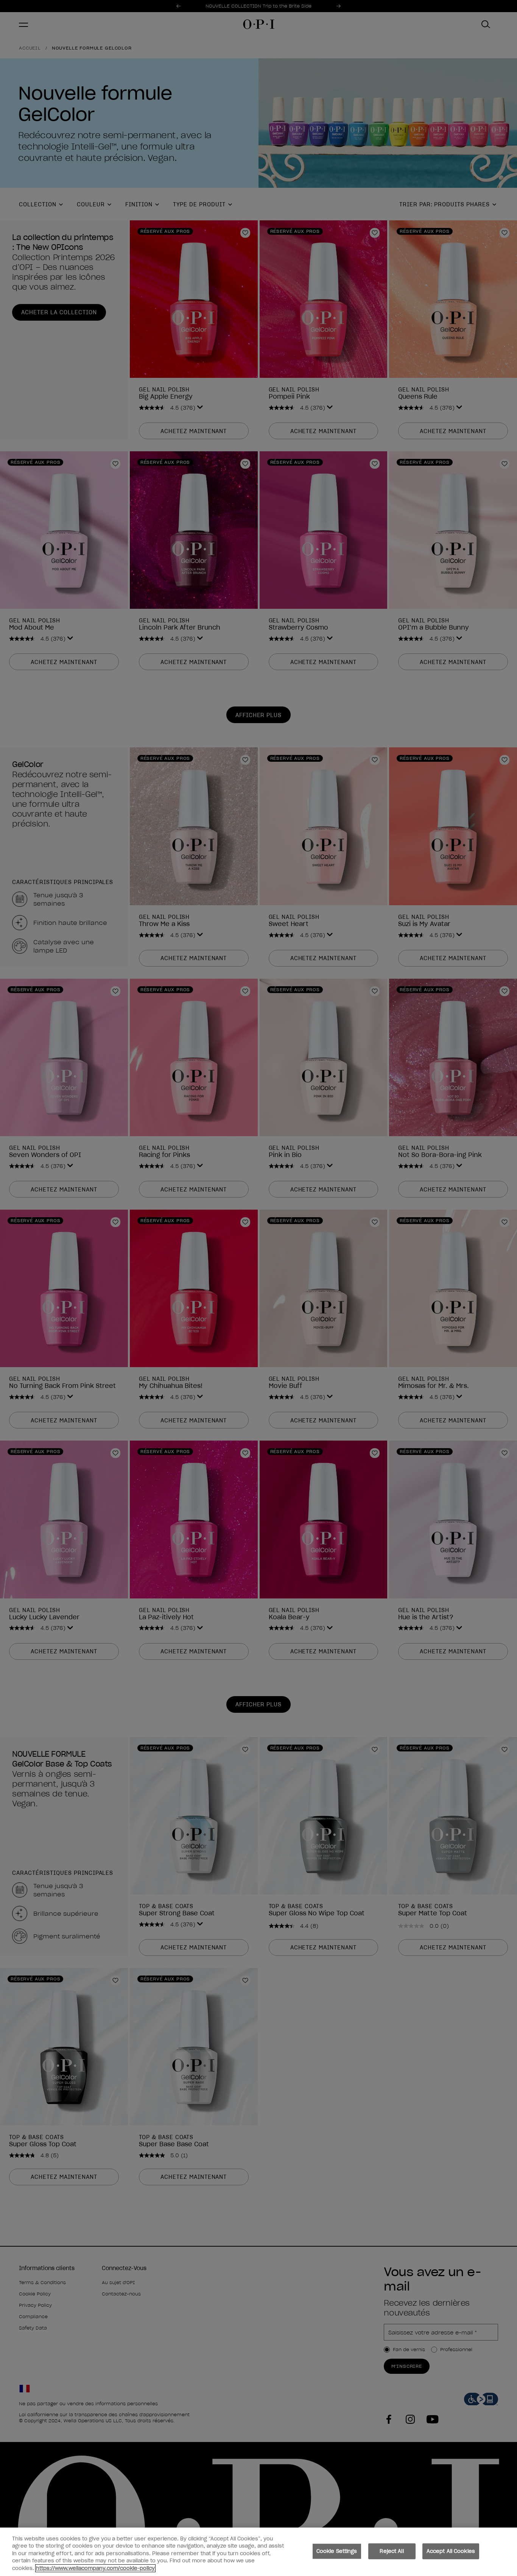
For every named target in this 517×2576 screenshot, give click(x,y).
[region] (258, 2552)
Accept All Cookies (451, 2551)
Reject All (392, 2551)
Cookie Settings (337, 2551)
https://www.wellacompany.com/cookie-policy (95, 2568)
